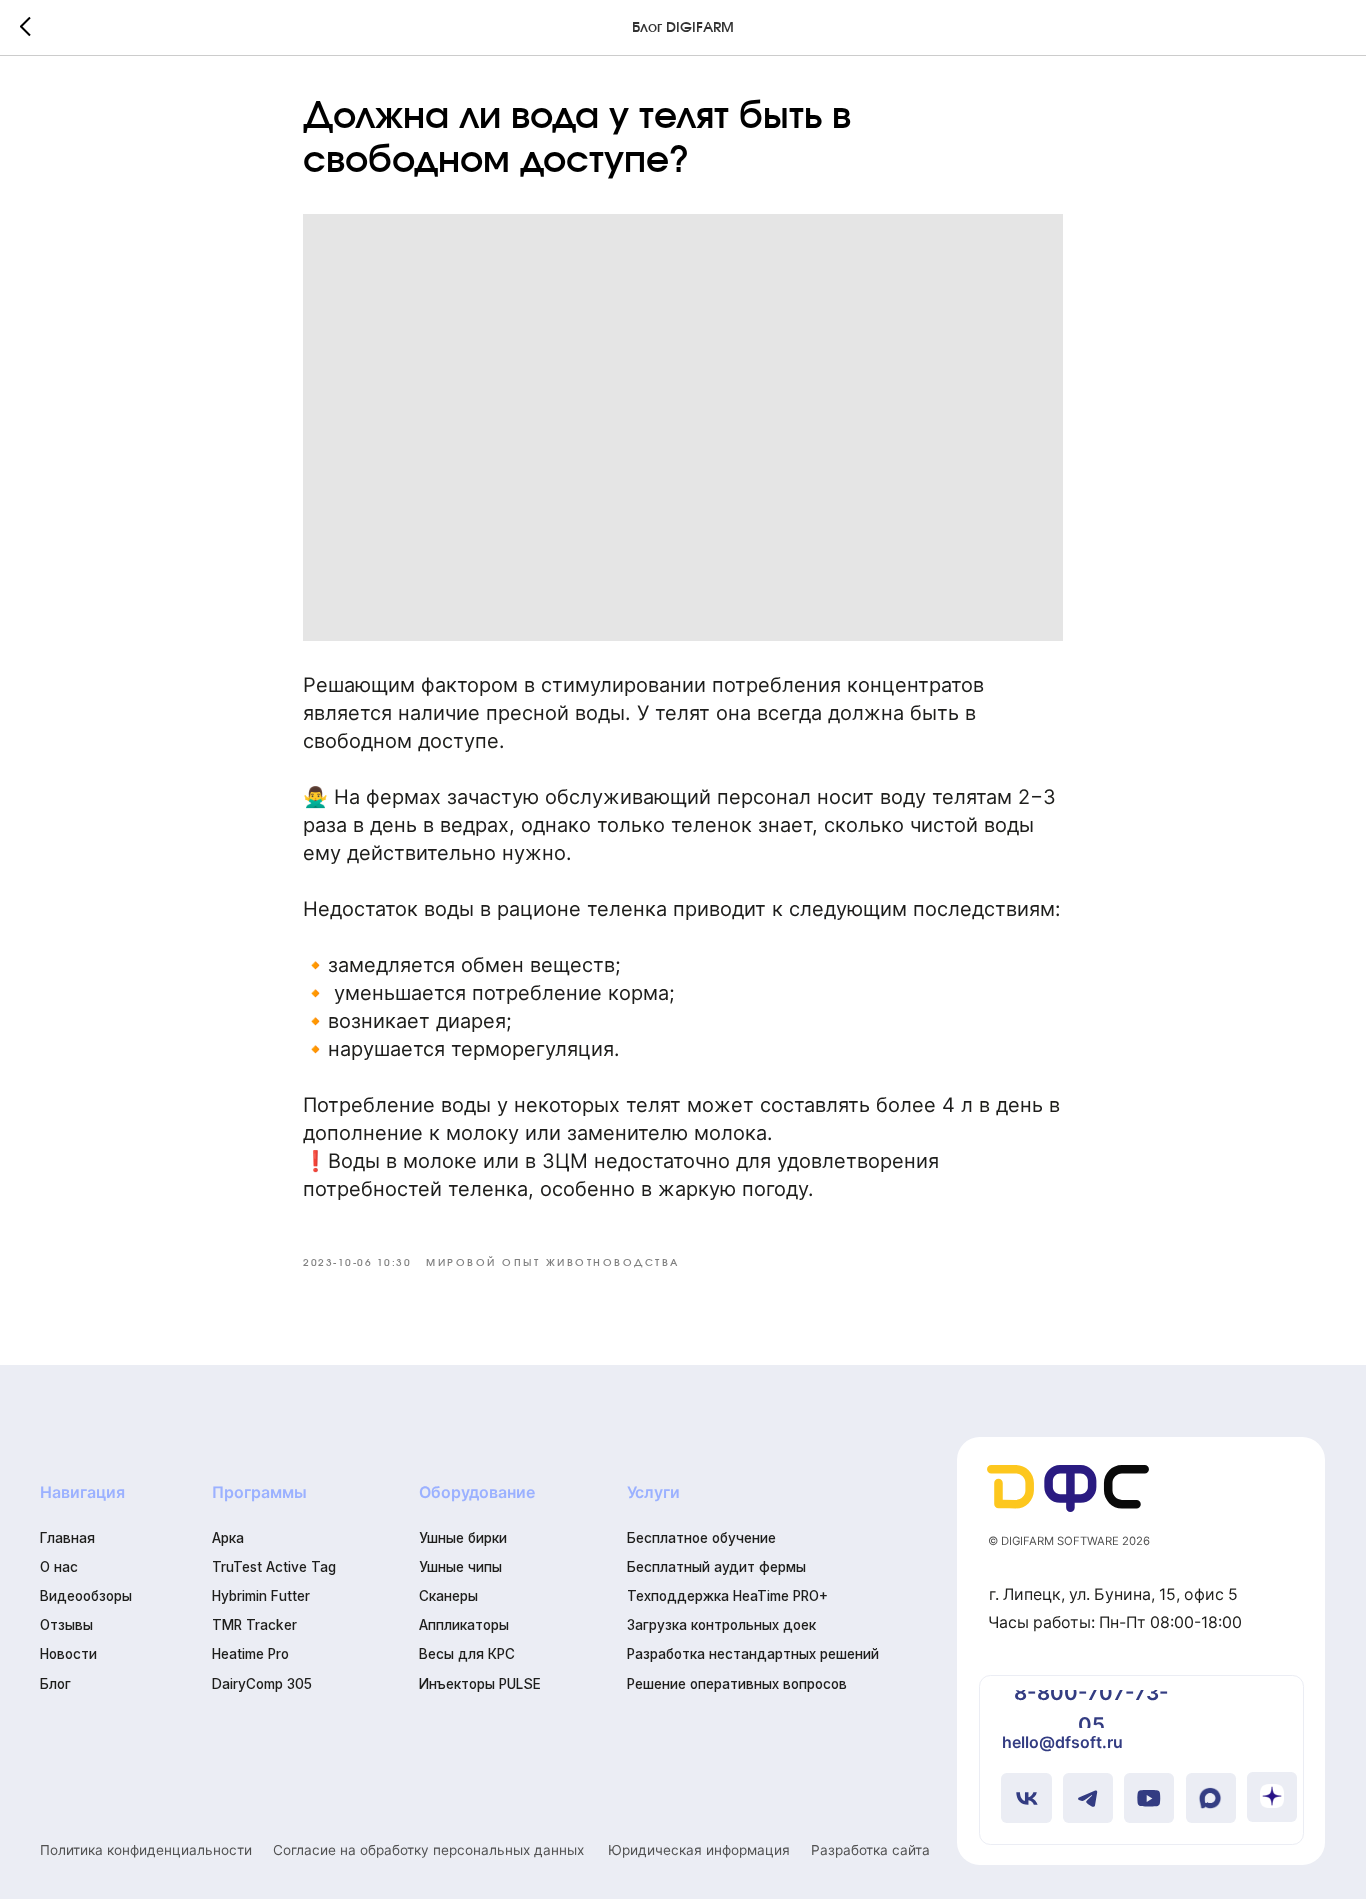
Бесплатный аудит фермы (716, 1567)
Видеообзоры (86, 1596)
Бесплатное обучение (701, 1538)
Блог (55, 1684)
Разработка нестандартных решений (753, 1654)
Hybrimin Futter (261, 1596)
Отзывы (66, 1625)
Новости (68, 1654)
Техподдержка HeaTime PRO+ (727, 1596)
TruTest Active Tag (274, 1567)
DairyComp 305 (262, 1684)
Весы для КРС (467, 1654)
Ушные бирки (463, 1538)
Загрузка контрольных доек (721, 1625)
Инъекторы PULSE (480, 1684)
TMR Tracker (254, 1625)
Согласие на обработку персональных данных (428, 1850)
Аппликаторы (464, 1625)
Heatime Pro (250, 1654)
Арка (228, 1538)
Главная (67, 1538)
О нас (59, 1567)
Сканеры (448, 1596)
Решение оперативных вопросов (737, 1684)
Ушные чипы (460, 1567)
